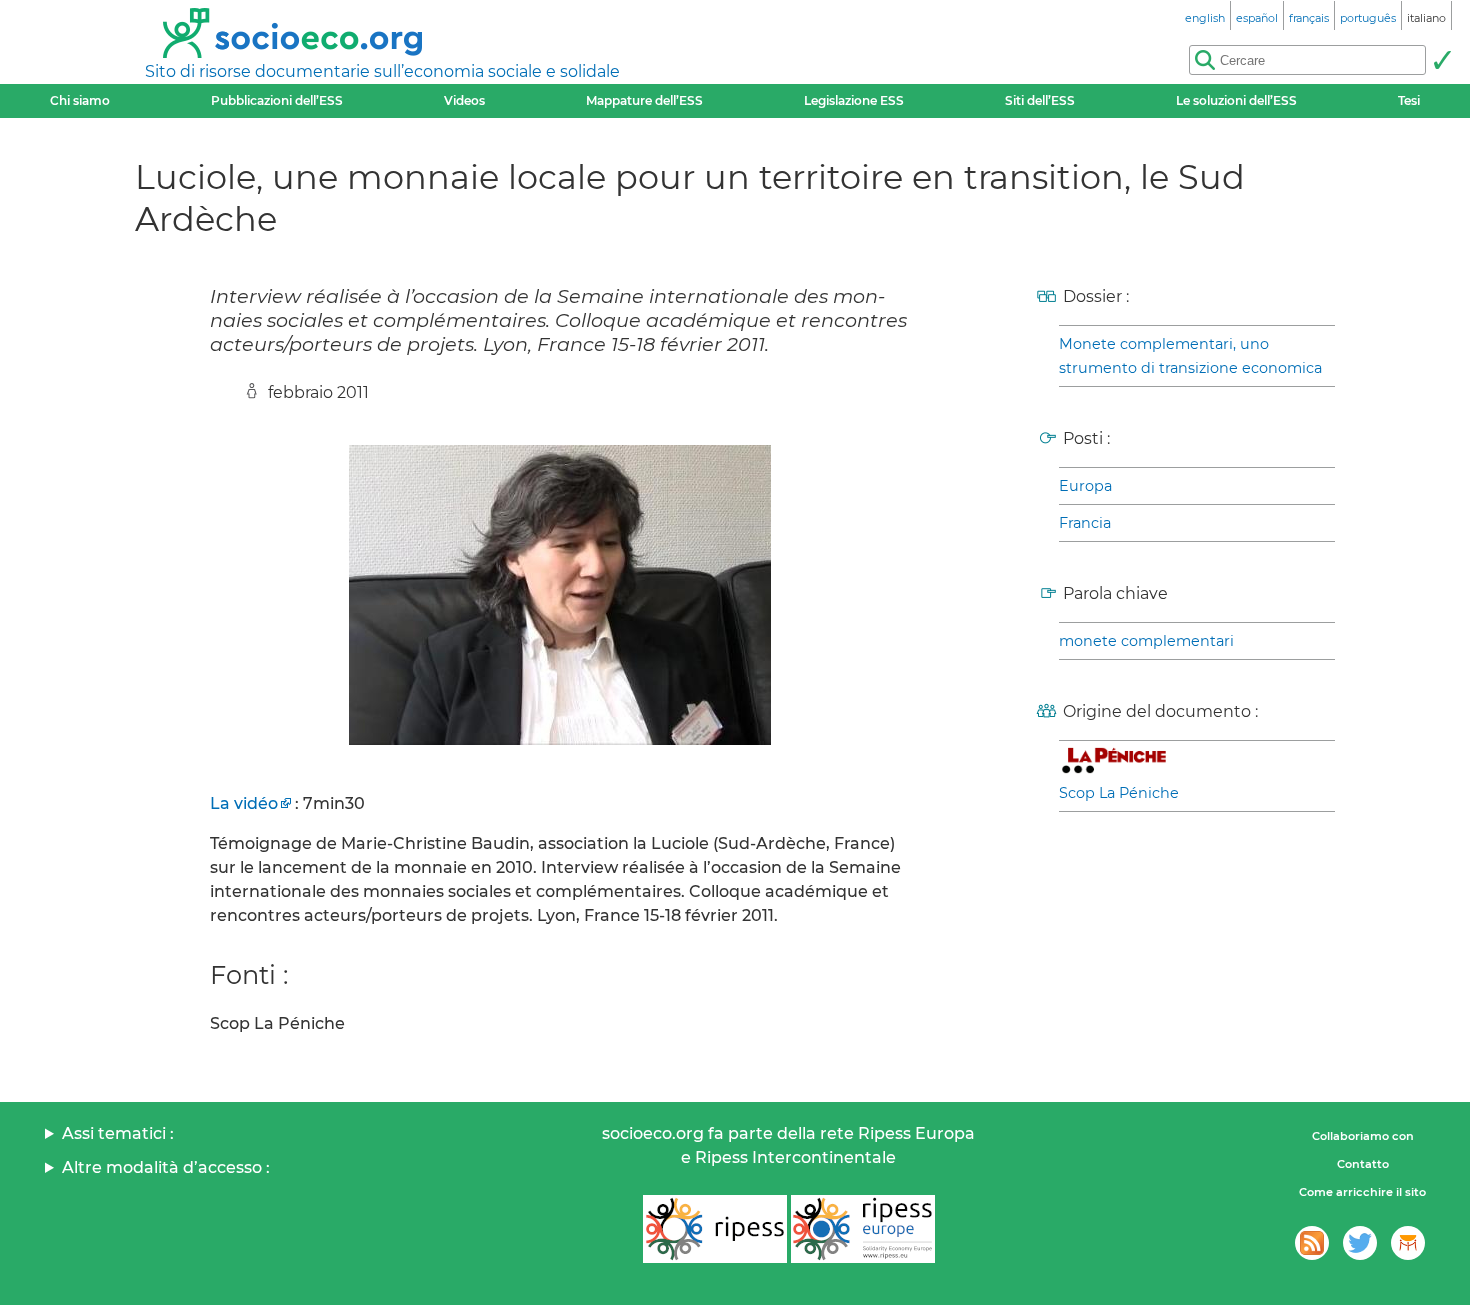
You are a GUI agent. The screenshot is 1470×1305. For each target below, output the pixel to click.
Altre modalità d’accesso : (166, 1167)
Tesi (1409, 100)
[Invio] (1442, 60)
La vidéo (244, 803)
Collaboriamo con (1363, 1136)
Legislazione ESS (854, 100)
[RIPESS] (715, 1229)
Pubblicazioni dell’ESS (277, 100)
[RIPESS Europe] (863, 1229)
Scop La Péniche (1119, 793)
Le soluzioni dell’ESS (1236, 100)
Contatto (1363, 1164)
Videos (464, 100)
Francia (1085, 523)
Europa (1085, 486)
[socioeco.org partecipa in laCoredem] (1408, 1243)
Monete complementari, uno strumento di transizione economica (1190, 356)
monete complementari (1146, 641)
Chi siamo (80, 100)
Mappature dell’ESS (644, 100)
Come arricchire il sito (1362, 1192)
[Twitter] (1360, 1243)
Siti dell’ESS (1040, 100)
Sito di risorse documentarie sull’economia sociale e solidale (382, 71)
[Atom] (1312, 1243)
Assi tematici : (118, 1133)
